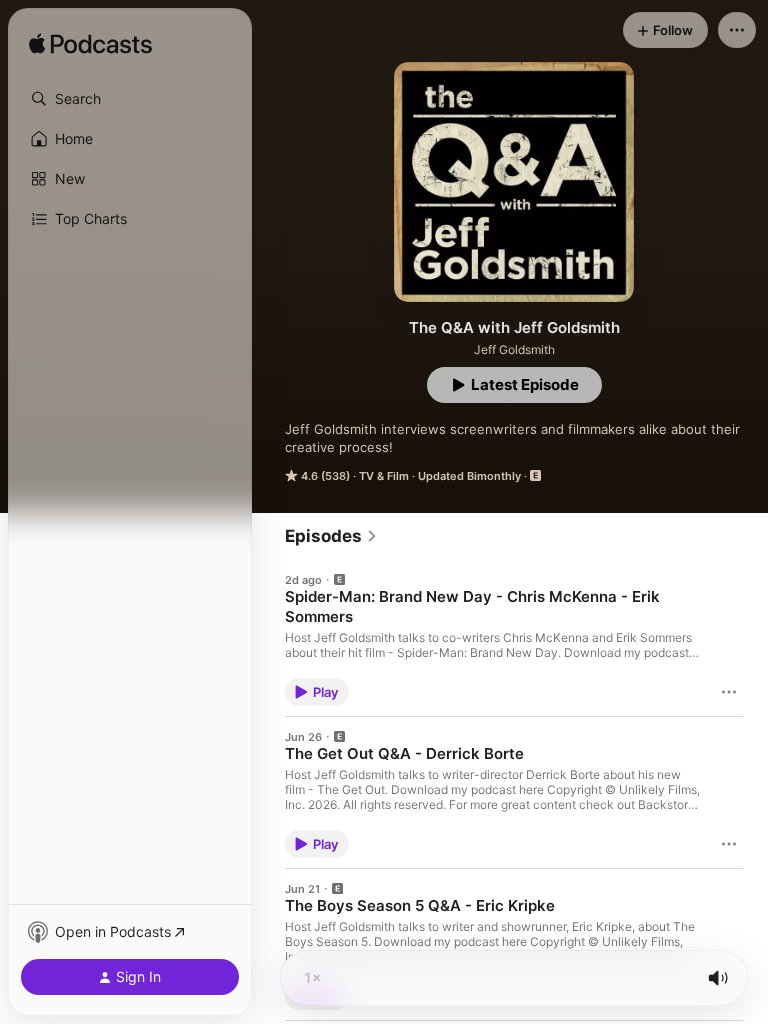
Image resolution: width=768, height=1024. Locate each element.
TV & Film (384, 476)
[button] (130, 99)
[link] (331, 536)
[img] (90, 45)
